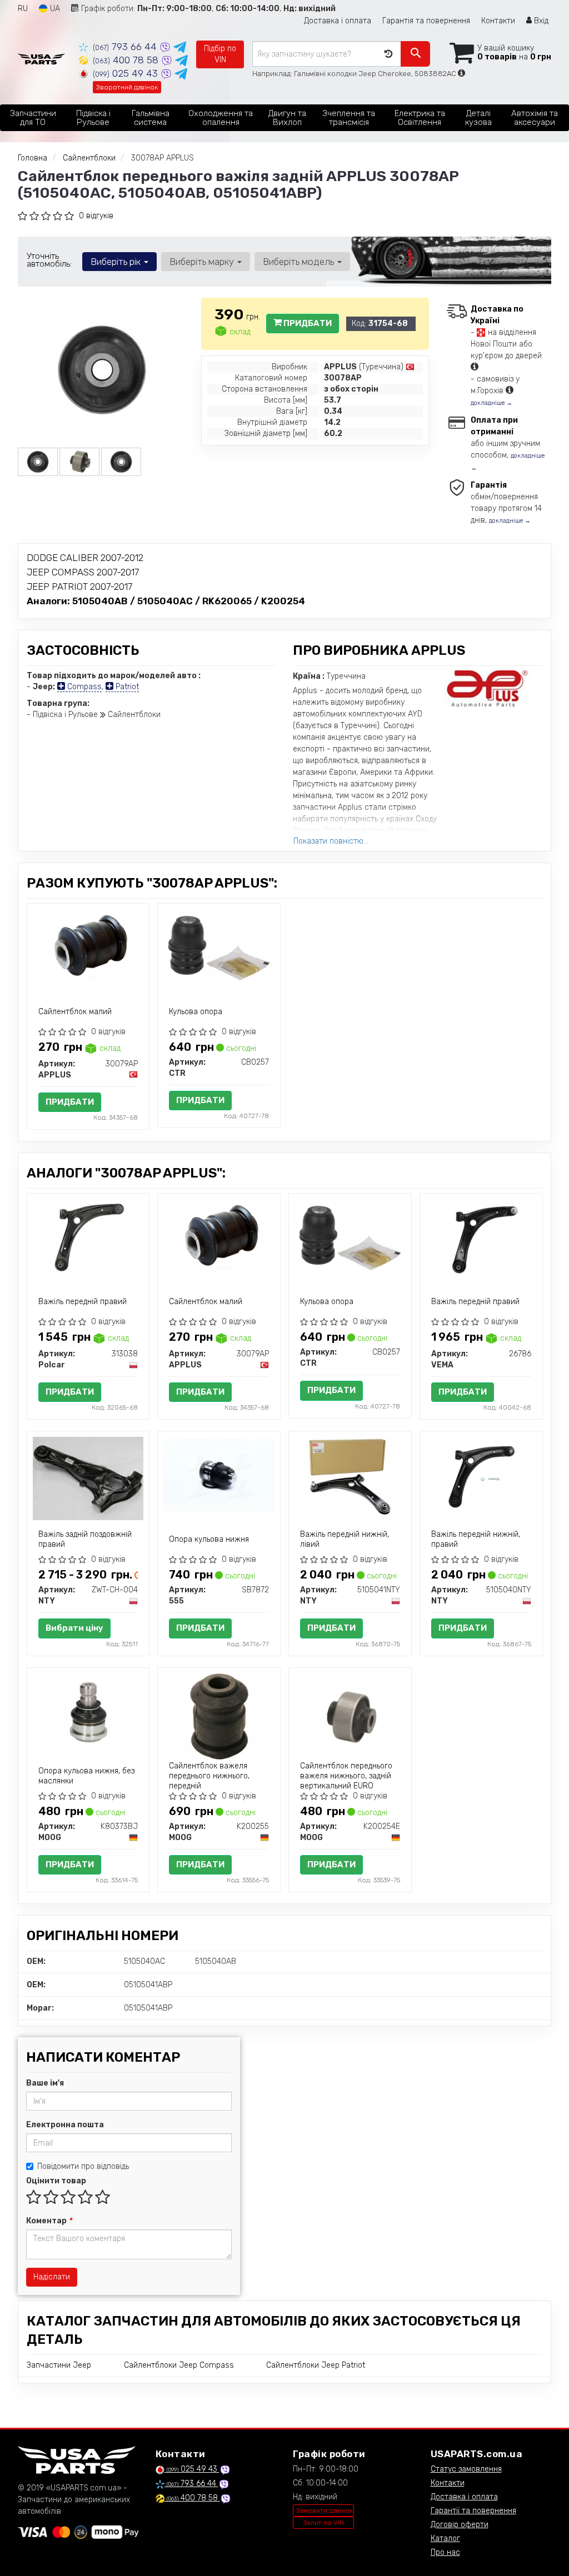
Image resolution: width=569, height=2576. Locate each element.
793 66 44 (126, 47)
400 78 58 (127, 60)
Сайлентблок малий (75, 1012)
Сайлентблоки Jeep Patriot (316, 2365)
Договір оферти (460, 2525)
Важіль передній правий (83, 1302)
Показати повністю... (331, 841)
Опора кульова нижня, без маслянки (86, 1776)
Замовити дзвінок (325, 2510)
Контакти (498, 21)
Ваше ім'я (45, 2083)
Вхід (540, 21)
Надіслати (52, 2277)
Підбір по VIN (220, 54)
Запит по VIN (324, 2523)
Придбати (307, 323)
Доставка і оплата (338, 21)
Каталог (445, 2539)
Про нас (445, 2552)
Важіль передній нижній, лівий (345, 1539)
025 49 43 (127, 73)
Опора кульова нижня (209, 1539)
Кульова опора (196, 1012)
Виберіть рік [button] (117, 262)
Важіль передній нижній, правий (476, 1539)
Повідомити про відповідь (83, 2166)
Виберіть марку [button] (203, 262)
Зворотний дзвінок (127, 87)
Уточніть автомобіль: (49, 260)
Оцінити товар (56, 2181)
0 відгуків (96, 216)
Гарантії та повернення (473, 2511)
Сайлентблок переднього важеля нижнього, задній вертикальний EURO (346, 1776)
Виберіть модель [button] (300, 262)
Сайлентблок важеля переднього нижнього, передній (209, 1776)
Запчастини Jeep (59, 2365)
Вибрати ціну (74, 1628)
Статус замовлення (466, 2469)
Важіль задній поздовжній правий (85, 1539)
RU (23, 9)
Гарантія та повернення (426, 21)
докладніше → (491, 403)
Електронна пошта (65, 2125)
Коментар (49, 2221)
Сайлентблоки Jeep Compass (179, 2365)
